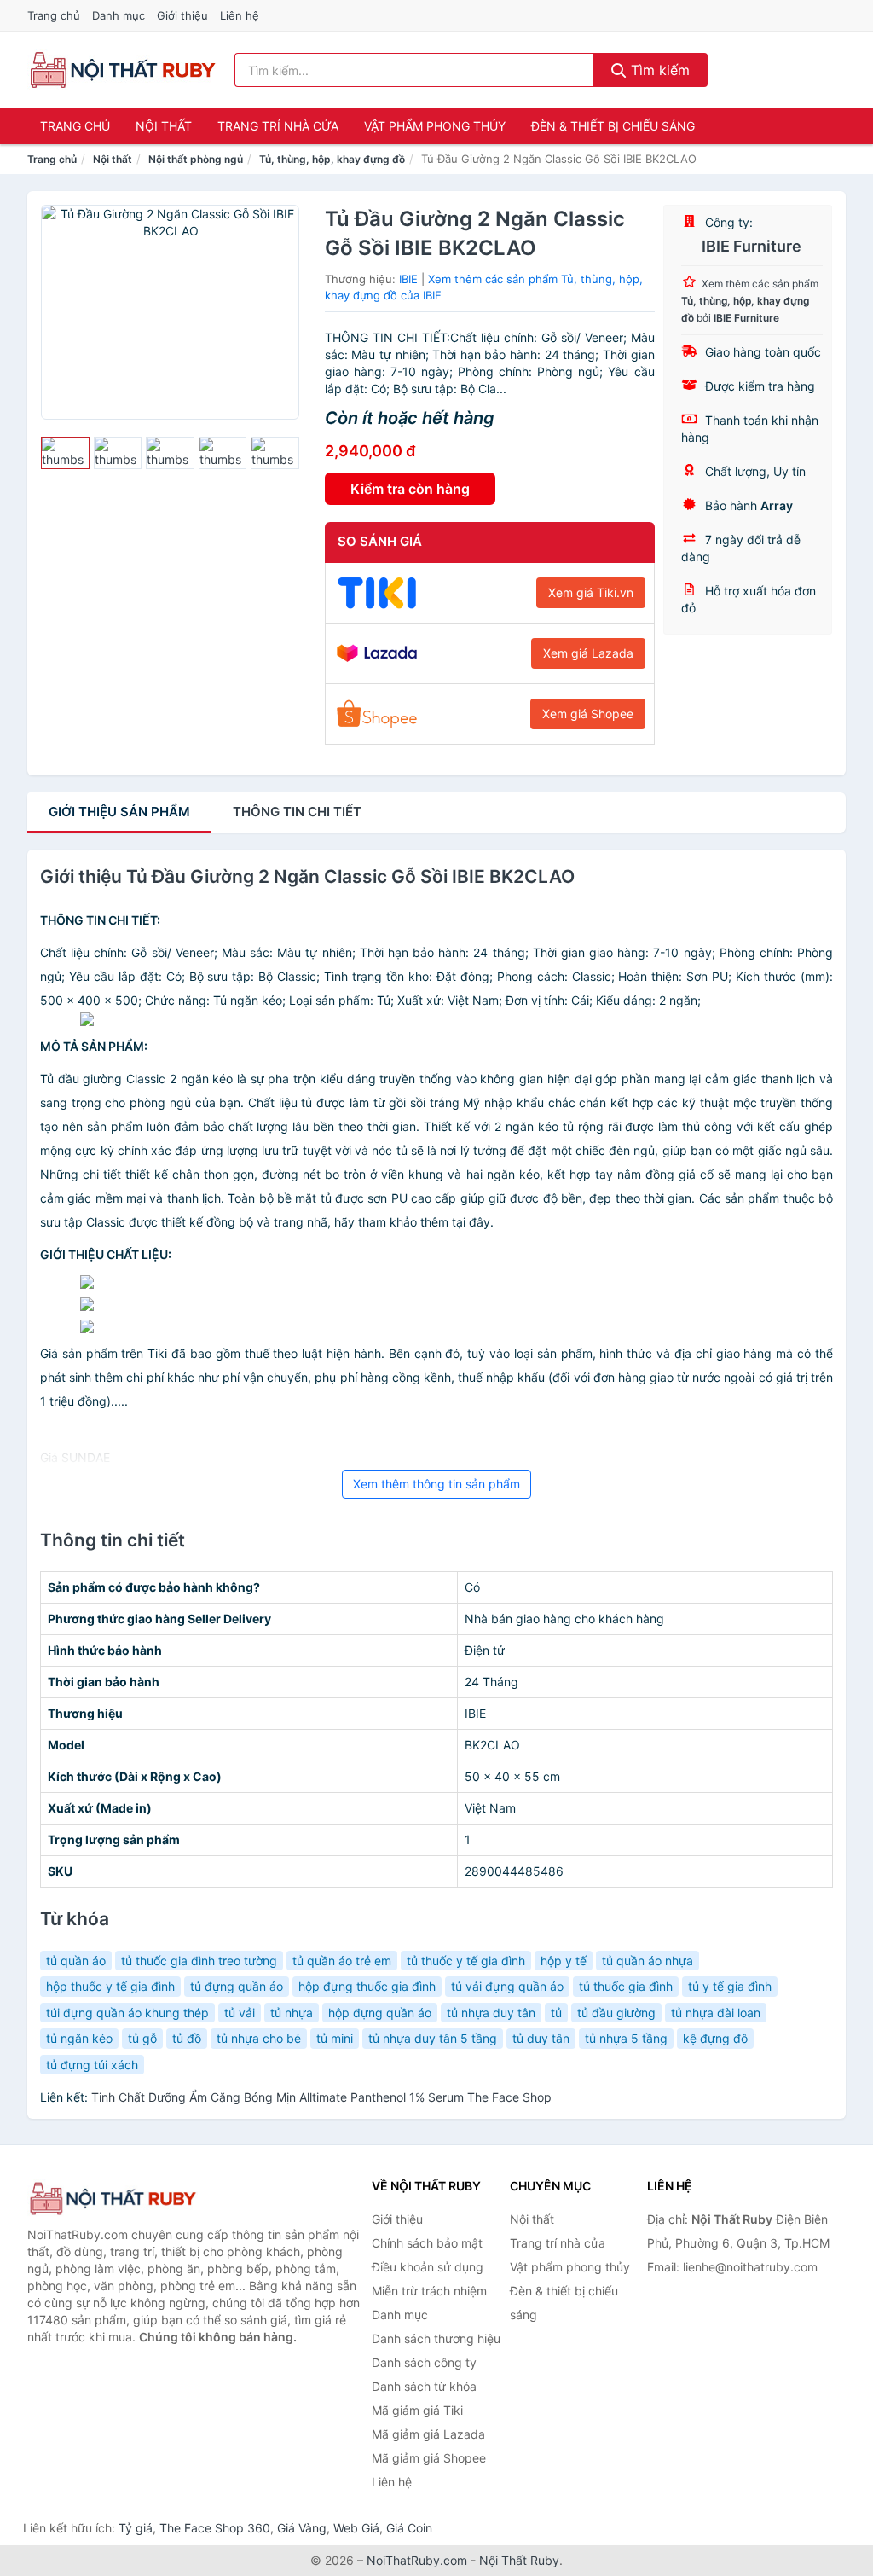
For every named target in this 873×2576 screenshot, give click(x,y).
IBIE (408, 279)
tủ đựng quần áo (237, 1986)
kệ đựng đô (715, 2038)
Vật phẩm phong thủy (435, 126)
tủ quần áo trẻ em (342, 1961)
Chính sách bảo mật (427, 2243)
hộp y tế (564, 1961)
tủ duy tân (541, 2038)
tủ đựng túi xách (92, 2065)
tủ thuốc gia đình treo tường (199, 1961)
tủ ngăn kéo (79, 2038)
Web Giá (356, 2528)
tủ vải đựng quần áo (507, 1986)
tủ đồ (187, 2038)
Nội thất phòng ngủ (196, 159)
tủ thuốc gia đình (626, 1986)
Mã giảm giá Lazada (428, 2434)
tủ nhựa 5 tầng (626, 2038)
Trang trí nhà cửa (278, 126)
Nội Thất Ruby (519, 2560)
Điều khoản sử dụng (428, 2267)
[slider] (65, 453)
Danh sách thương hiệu (436, 2338)
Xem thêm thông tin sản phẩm (436, 1484)
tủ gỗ (142, 2038)
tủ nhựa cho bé (259, 2038)
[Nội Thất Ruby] (113, 2199)
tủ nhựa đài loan (716, 2013)
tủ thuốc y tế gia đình (466, 1961)
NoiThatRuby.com (417, 2560)
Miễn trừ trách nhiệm (429, 2291)
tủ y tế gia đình (730, 1986)
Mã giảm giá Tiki (417, 2410)
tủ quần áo (76, 1961)
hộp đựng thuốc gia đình (367, 1986)
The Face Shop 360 (215, 2528)
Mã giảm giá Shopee (429, 2458)
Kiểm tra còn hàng (410, 489)
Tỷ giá (136, 2528)
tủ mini (335, 2038)
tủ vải (240, 2013)
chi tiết (297, 812)
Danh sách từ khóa (424, 2386)
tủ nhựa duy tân (491, 2013)
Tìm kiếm (658, 70)
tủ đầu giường (616, 2013)
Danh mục (119, 15)
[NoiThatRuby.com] (122, 70)
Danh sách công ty (424, 2362)
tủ (556, 2013)
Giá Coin (409, 2528)
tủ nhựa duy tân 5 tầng (433, 2038)
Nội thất (164, 126)
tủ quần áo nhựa (648, 1961)
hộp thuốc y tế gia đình (110, 1986)
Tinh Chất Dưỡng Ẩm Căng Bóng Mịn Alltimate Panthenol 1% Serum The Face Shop (321, 2097)
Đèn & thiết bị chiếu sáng (613, 126)
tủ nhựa (292, 2013)
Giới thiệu (182, 15)
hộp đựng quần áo (380, 2013)
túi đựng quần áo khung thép (127, 2013)
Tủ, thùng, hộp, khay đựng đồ (332, 159)
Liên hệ (240, 15)
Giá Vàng (302, 2528)
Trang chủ (54, 15)
